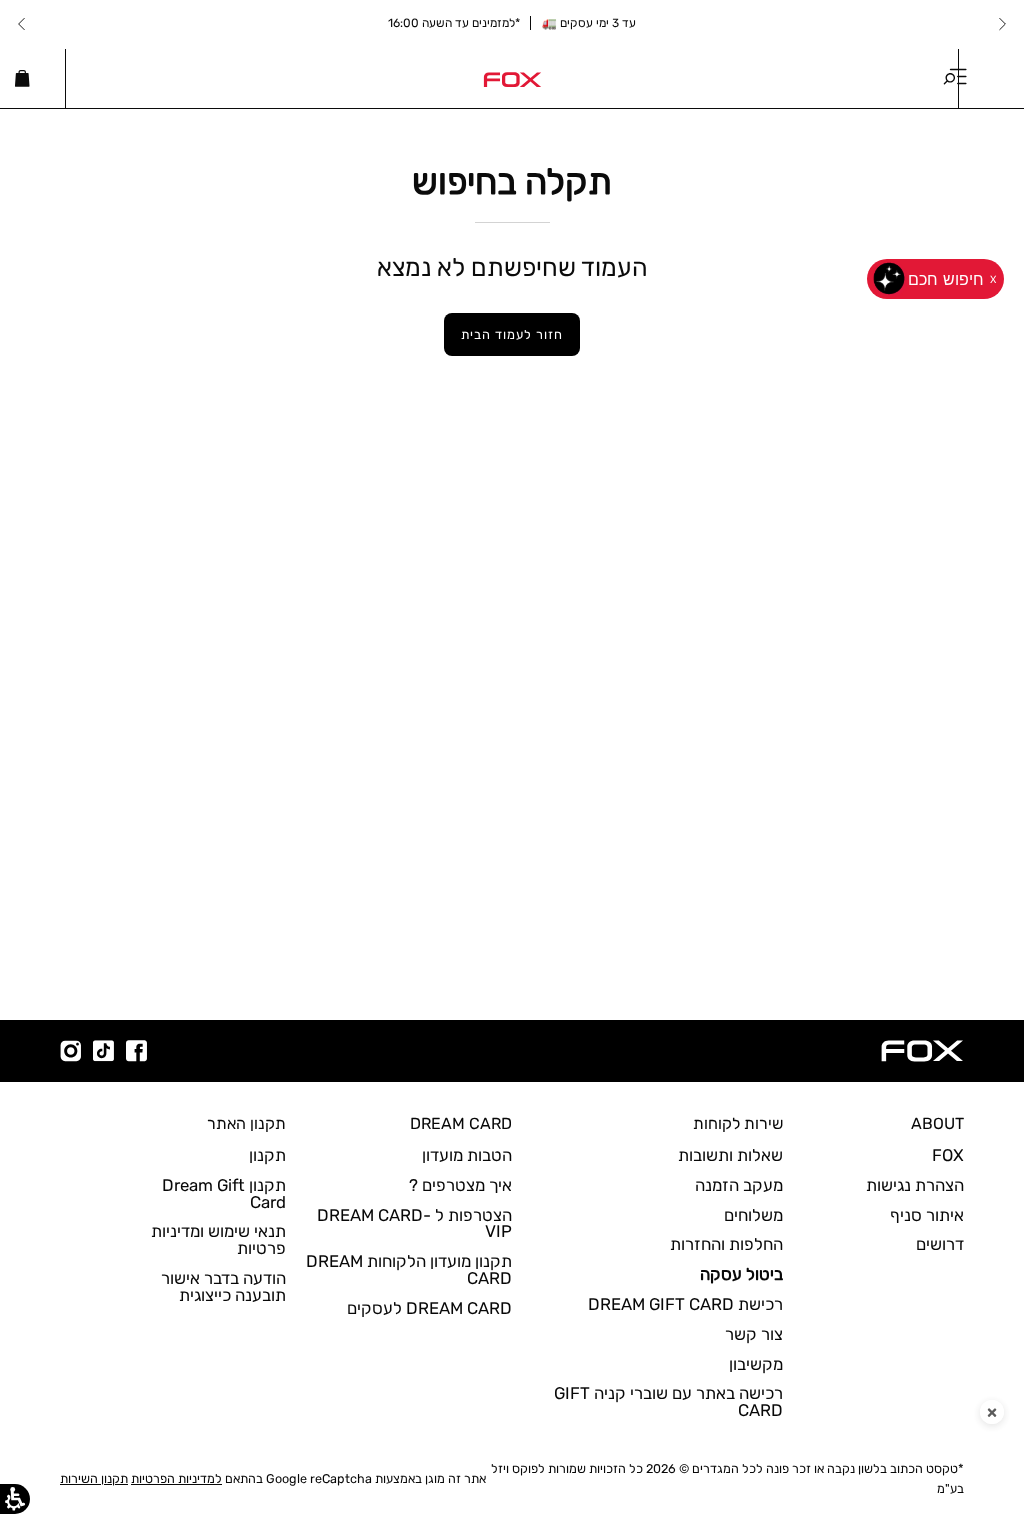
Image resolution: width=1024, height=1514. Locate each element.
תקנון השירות (94, 1478)
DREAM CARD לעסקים (429, 1308)
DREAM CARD (461, 1123)
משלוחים (753, 1215)
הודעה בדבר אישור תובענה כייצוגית (223, 1286)
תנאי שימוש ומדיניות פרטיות (218, 1239)
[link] (512, 78)
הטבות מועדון (467, 1155)
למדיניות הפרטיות (176, 1478)
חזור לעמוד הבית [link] (511, 334)
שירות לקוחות (738, 1123)
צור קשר (754, 1334)
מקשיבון (756, 1364)
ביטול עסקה (741, 1274)
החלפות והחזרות (726, 1244)
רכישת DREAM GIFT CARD (685, 1304)
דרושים (940, 1244)
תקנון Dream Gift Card (224, 1193)
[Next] (22, 24)
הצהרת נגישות (915, 1185)
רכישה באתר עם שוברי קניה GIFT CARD (668, 1401)
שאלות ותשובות (730, 1155)
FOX (948, 1155)
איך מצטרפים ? (460, 1185)
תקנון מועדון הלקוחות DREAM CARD (409, 1269)
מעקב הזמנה (739, 1185)
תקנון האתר (246, 1123)
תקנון (267, 1155)
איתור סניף (927, 1215)
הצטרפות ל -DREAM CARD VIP (414, 1223)
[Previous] (1002, 24)
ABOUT (937, 1123)
